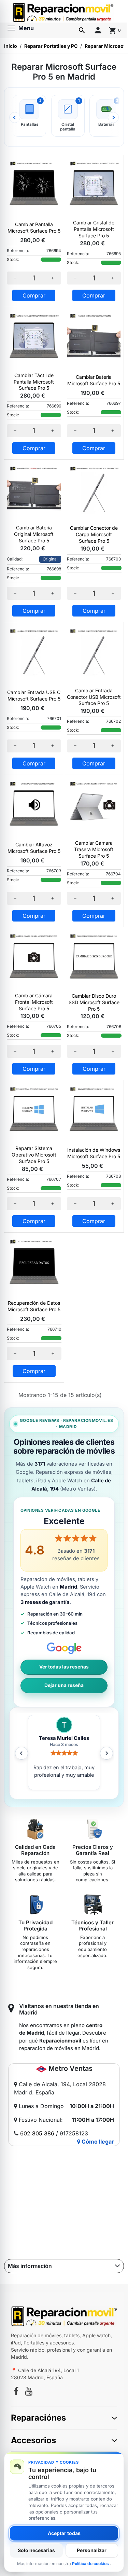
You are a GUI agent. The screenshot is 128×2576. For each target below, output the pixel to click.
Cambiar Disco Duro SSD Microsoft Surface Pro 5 (94, 1002)
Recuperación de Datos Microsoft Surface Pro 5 (34, 1306)
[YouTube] (29, 2392)
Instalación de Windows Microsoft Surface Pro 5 (94, 1153)
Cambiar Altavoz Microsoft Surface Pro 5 (34, 848)
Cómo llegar (97, 2142)
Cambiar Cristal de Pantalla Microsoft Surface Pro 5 (94, 229)
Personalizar (92, 2550)
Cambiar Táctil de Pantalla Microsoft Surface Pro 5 (34, 382)
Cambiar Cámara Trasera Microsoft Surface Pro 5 (94, 849)
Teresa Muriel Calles (64, 1738)
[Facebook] (16, 2392)
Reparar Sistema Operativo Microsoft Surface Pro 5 (34, 1155)
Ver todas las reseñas (64, 1667)
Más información (30, 2266)
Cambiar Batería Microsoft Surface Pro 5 (94, 380)
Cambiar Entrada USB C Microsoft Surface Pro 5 (34, 695)
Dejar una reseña (64, 1685)
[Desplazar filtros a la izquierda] (15, 117)
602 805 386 (37, 2133)
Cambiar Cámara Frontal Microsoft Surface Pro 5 (34, 1002)
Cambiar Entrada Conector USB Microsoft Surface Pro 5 (94, 697)
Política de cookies (91, 2564)
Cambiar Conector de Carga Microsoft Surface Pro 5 (94, 534)
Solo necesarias (36, 2550)
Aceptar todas (64, 2533)
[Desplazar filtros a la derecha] (113, 117)
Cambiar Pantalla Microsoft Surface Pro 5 (34, 227)
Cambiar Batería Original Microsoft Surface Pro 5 (34, 534)
